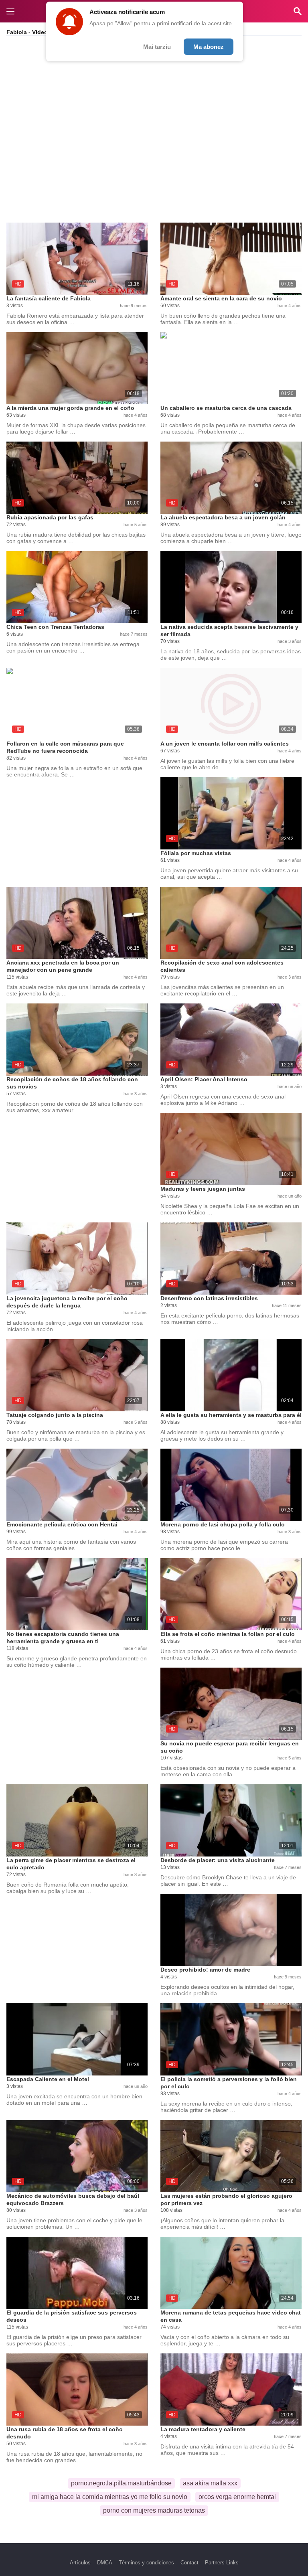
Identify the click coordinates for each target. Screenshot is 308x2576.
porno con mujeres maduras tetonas (154, 2510)
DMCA (105, 2563)
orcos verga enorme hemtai (237, 2497)
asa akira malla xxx (210, 2483)
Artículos (80, 2563)
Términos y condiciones (146, 2563)
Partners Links (222, 2563)
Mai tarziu (157, 47)
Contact (189, 2563)
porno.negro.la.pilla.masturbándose (121, 2483)
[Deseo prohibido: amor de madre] (231, 1930)
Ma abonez (209, 47)
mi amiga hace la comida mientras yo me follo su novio (110, 2497)
